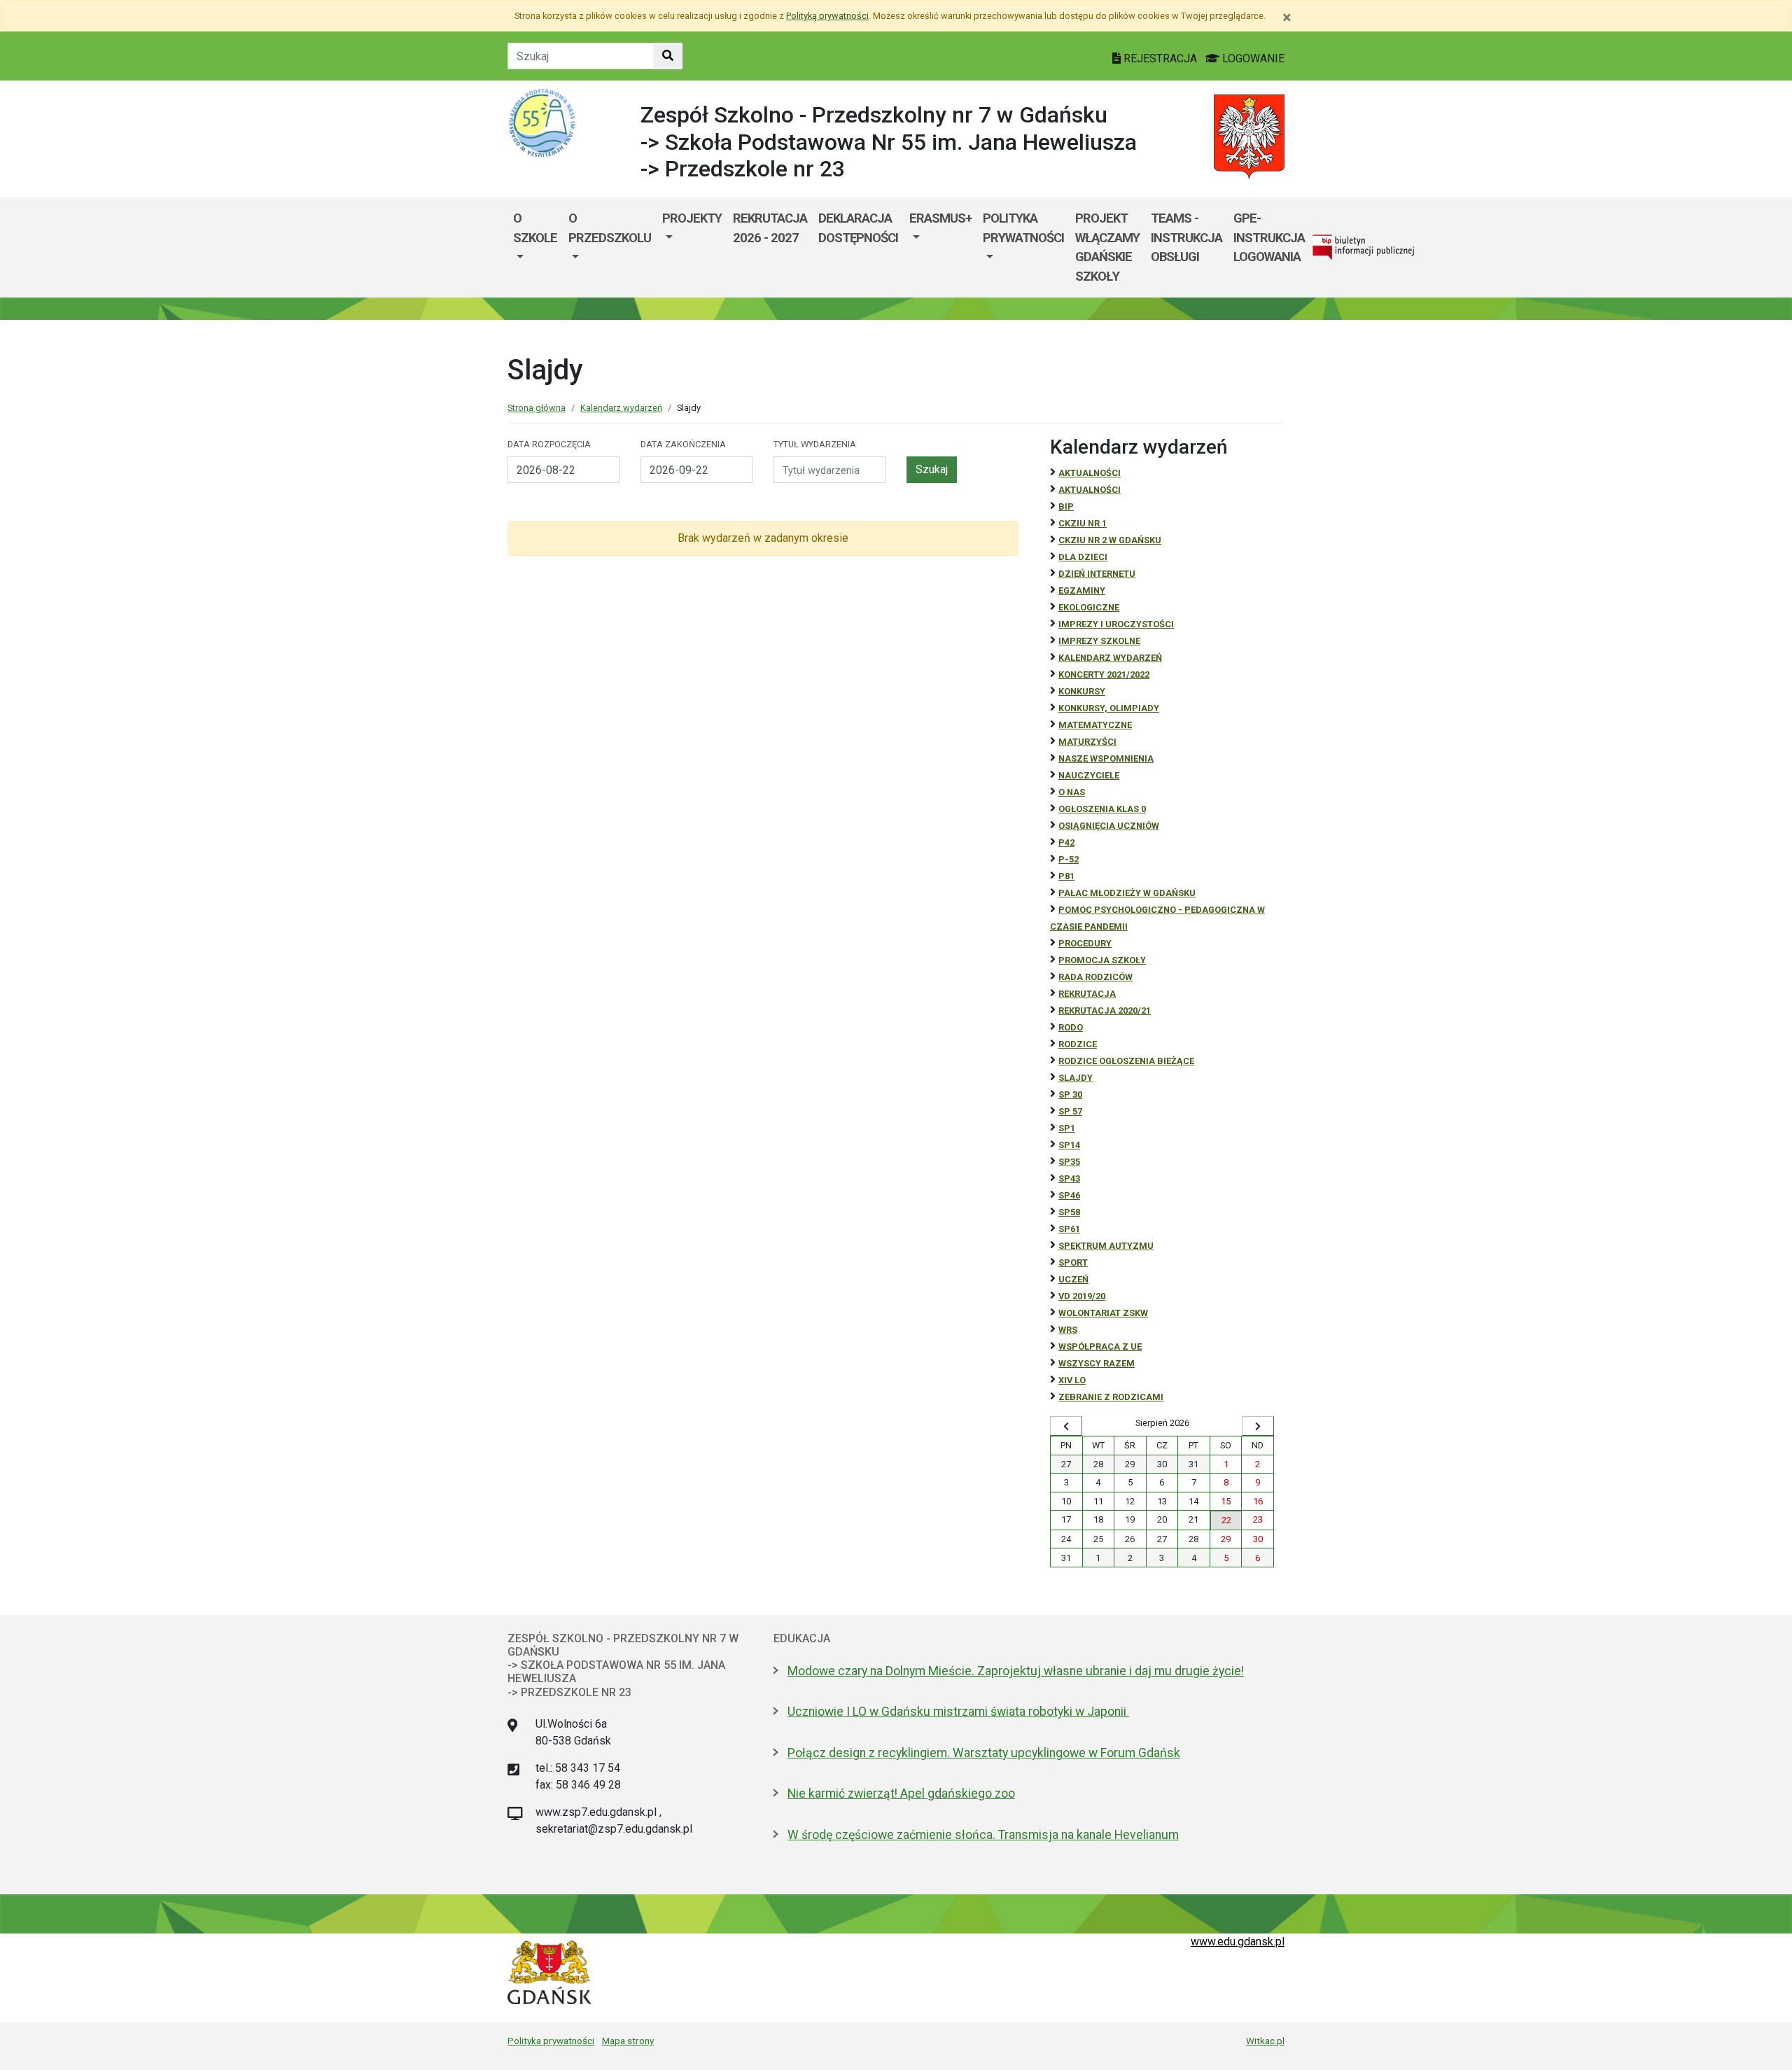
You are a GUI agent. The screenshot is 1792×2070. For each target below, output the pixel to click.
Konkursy (1082, 691)
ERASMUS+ (940, 218)
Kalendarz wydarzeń (621, 408)
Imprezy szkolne (1099, 641)
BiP (1066, 506)
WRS (1068, 1330)
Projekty (692, 218)
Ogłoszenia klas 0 (1102, 809)
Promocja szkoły (1102, 960)
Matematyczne (1095, 725)
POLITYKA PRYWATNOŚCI (1023, 228)
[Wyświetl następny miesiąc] (1258, 1426)
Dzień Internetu (1097, 574)
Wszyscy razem (1097, 1363)
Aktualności (1090, 473)
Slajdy (1076, 1078)
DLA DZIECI (1083, 557)
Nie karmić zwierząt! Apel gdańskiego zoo (901, 1793)
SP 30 (1070, 1095)
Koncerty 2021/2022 (1104, 674)
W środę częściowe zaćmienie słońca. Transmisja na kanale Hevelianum (983, 1835)
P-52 (1069, 859)
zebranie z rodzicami (1111, 1397)
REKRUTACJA (1087, 994)
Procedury (1085, 943)
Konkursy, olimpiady (1109, 708)
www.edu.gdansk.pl (1238, 1942)
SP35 (1069, 1162)
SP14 (1069, 1145)
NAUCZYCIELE (1089, 775)
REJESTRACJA (1160, 58)
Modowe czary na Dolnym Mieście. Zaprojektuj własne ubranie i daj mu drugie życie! (1016, 1671)
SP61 (1069, 1229)
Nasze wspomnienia (1106, 758)
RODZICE (1078, 1044)
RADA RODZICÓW (1095, 977)
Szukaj (932, 469)
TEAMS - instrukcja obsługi (1186, 237)
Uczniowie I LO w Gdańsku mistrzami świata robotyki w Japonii (958, 1712)
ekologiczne (1089, 607)
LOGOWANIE (1252, 58)
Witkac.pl (1265, 2041)
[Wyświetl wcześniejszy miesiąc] (1066, 1426)
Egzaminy (1082, 590)
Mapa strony (628, 2041)
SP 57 (1070, 1111)
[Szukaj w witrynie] (668, 56)
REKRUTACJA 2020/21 (1105, 1010)
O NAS (1072, 792)
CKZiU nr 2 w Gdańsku (1110, 540)
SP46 (1069, 1195)
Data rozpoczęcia (549, 444)
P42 (1066, 842)
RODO (1071, 1027)
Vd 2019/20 (1082, 1296)
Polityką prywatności (827, 16)
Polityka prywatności (551, 2041)
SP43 (1069, 1179)
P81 (1066, 876)
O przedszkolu (610, 228)
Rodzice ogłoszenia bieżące (1126, 1061)
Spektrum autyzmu (1106, 1246)
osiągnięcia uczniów (1109, 826)
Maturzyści (1087, 742)
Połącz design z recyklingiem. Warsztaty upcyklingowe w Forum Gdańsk (984, 1753)
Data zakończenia (683, 444)
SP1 (1067, 1128)
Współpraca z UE (1100, 1347)
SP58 (1069, 1212)
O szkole (535, 228)
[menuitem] (535, 247)
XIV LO (1072, 1380)
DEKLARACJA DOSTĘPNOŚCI (858, 228)
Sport (1073, 1263)
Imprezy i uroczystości (1116, 624)
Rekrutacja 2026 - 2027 (770, 228)
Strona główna (537, 408)
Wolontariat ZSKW (1103, 1313)
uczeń (1073, 1279)
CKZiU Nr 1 (1083, 523)
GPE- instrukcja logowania (1269, 237)
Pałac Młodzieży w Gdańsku (1127, 893)
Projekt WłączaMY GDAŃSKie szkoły (1107, 247)
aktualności (1090, 490)
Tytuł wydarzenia (815, 444)
